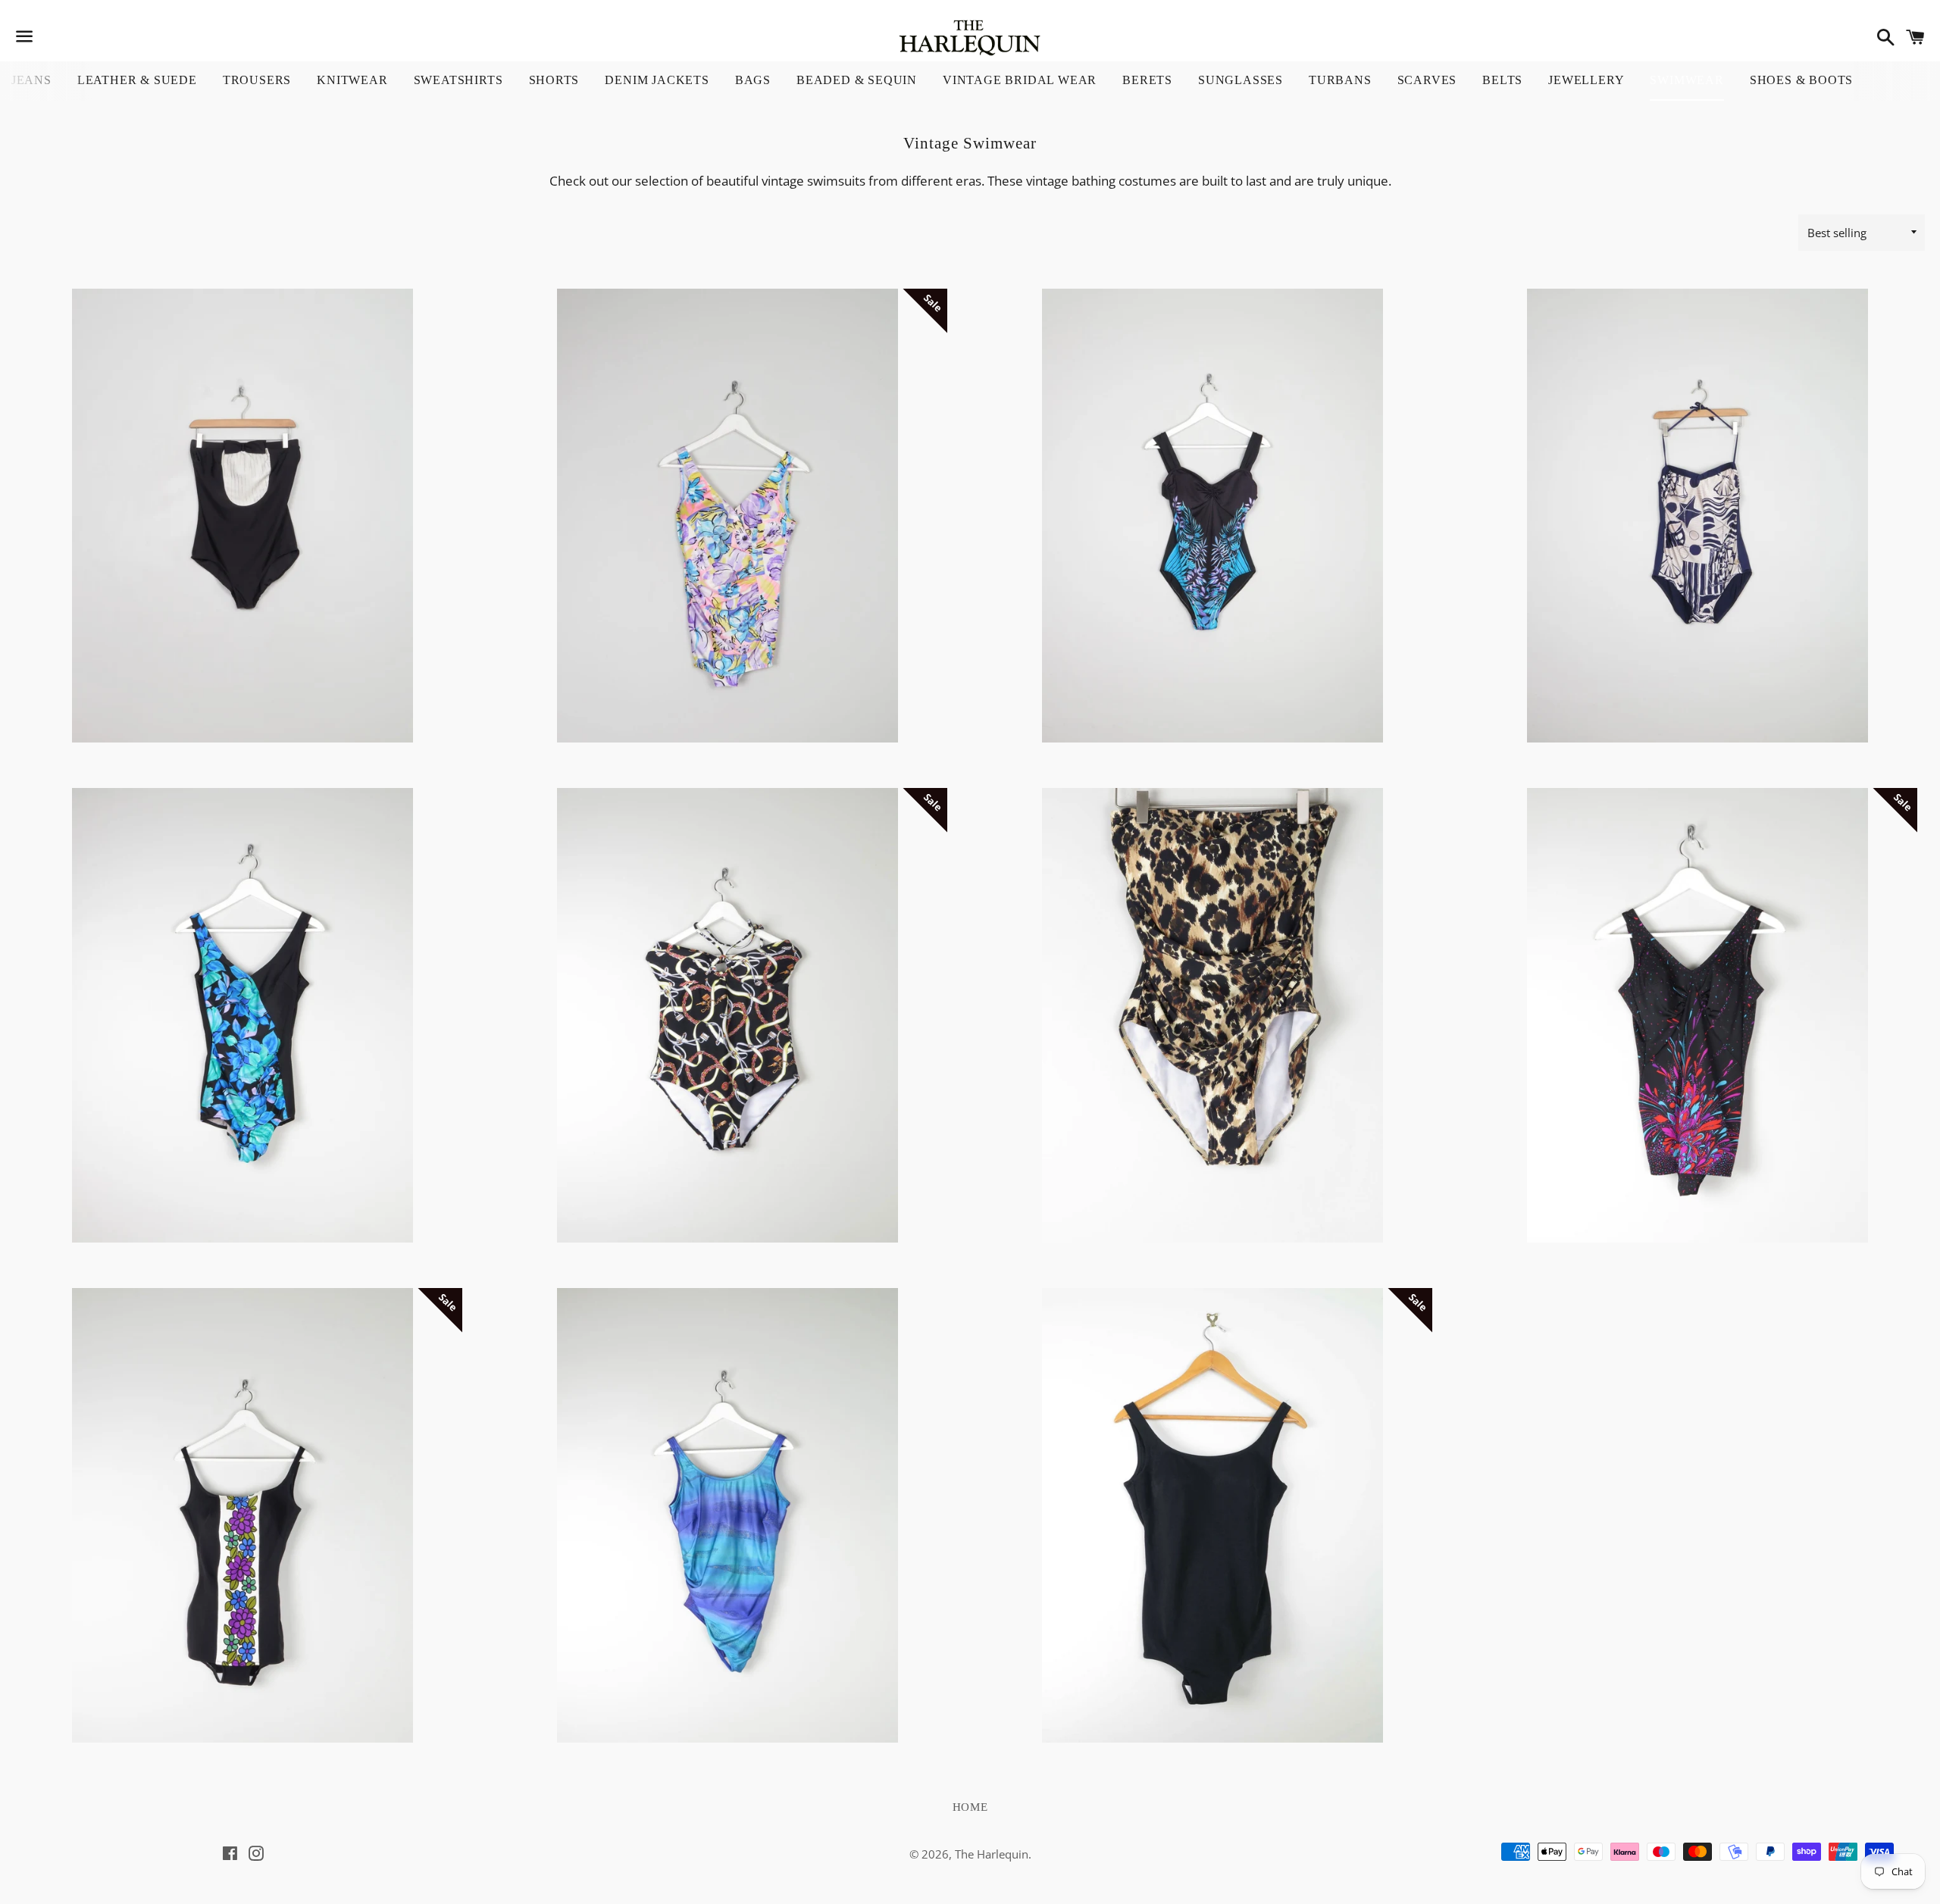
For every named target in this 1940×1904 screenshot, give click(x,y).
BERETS (1147, 80)
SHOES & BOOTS (1801, 80)
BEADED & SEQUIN (857, 80)
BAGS (753, 80)
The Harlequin (992, 1854)
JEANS (31, 80)
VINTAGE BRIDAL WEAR (1020, 80)
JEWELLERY (1586, 80)
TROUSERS (257, 80)
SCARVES (1427, 80)
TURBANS (1340, 80)
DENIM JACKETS (657, 80)
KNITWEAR (352, 80)
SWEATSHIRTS (458, 80)
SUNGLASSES (1241, 80)
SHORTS (554, 80)
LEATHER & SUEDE (137, 80)
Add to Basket (243, 674)
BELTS (1502, 80)
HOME (970, 1807)
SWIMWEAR (1687, 80)
